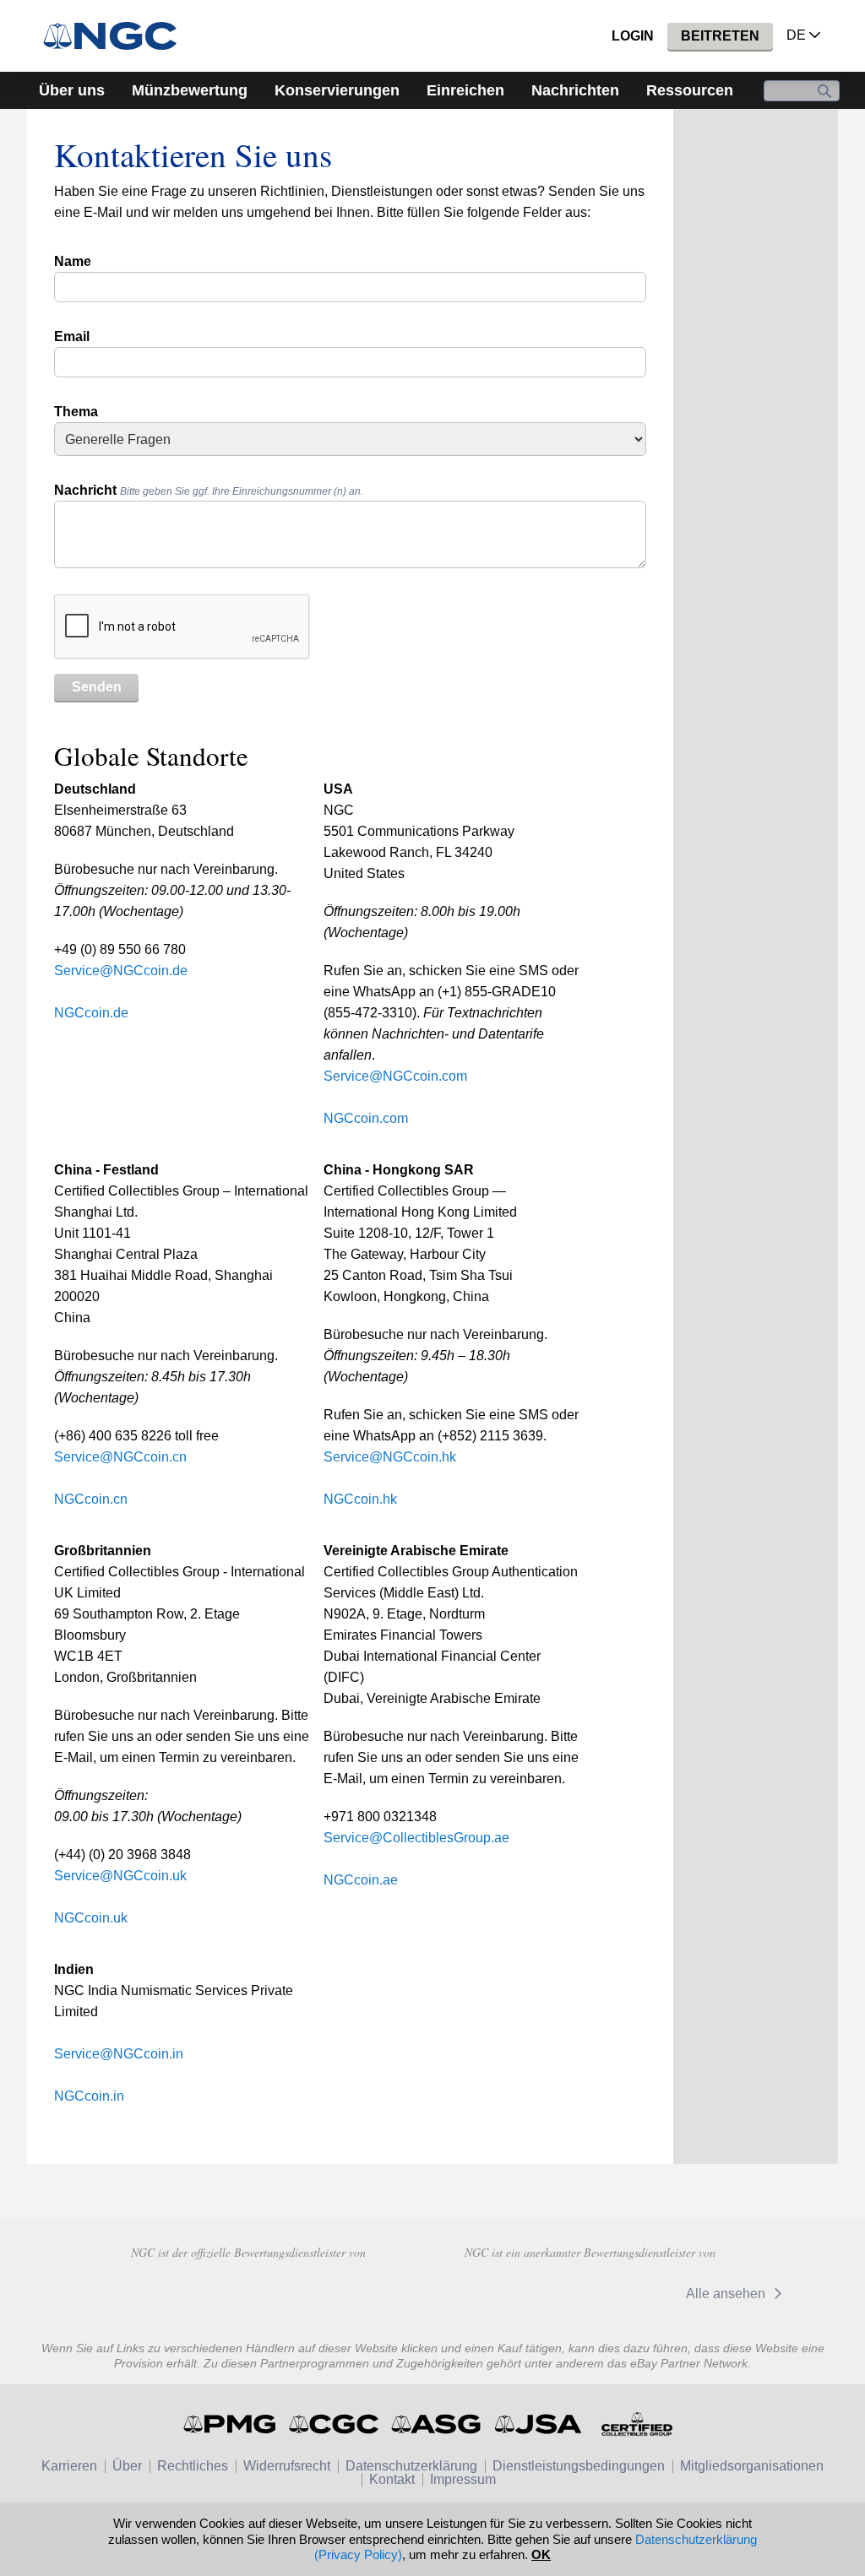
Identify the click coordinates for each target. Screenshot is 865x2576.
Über (127, 2466)
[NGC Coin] (117, 36)
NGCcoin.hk (360, 1499)
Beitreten (720, 36)
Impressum (463, 2479)
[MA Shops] (368, 2291)
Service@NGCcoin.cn (120, 1457)
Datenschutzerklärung (411, 2466)
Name (73, 261)
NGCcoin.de (91, 1013)
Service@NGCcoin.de (121, 971)
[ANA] (128, 2291)
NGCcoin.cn (91, 1499)
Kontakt (392, 2479)
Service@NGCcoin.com (395, 1076)
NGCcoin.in (89, 2096)
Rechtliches (193, 2466)
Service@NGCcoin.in (119, 2054)
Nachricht (209, 490)
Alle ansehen (727, 2294)
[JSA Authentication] (538, 2424)
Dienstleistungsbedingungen (579, 2466)
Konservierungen (337, 90)
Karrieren (69, 2466)
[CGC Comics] (335, 2424)
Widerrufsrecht (287, 2466)
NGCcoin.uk (91, 1918)
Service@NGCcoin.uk (120, 1876)
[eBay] (628, 2294)
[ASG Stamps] (437, 2424)
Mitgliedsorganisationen (752, 2466)
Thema (76, 412)
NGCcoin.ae (361, 1880)
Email (72, 336)
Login (633, 36)
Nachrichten (575, 90)
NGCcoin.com (366, 1118)
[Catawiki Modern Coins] (518, 2294)
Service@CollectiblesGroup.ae (416, 1838)
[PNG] (248, 2291)
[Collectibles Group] (637, 2424)
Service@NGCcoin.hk (390, 1457)
